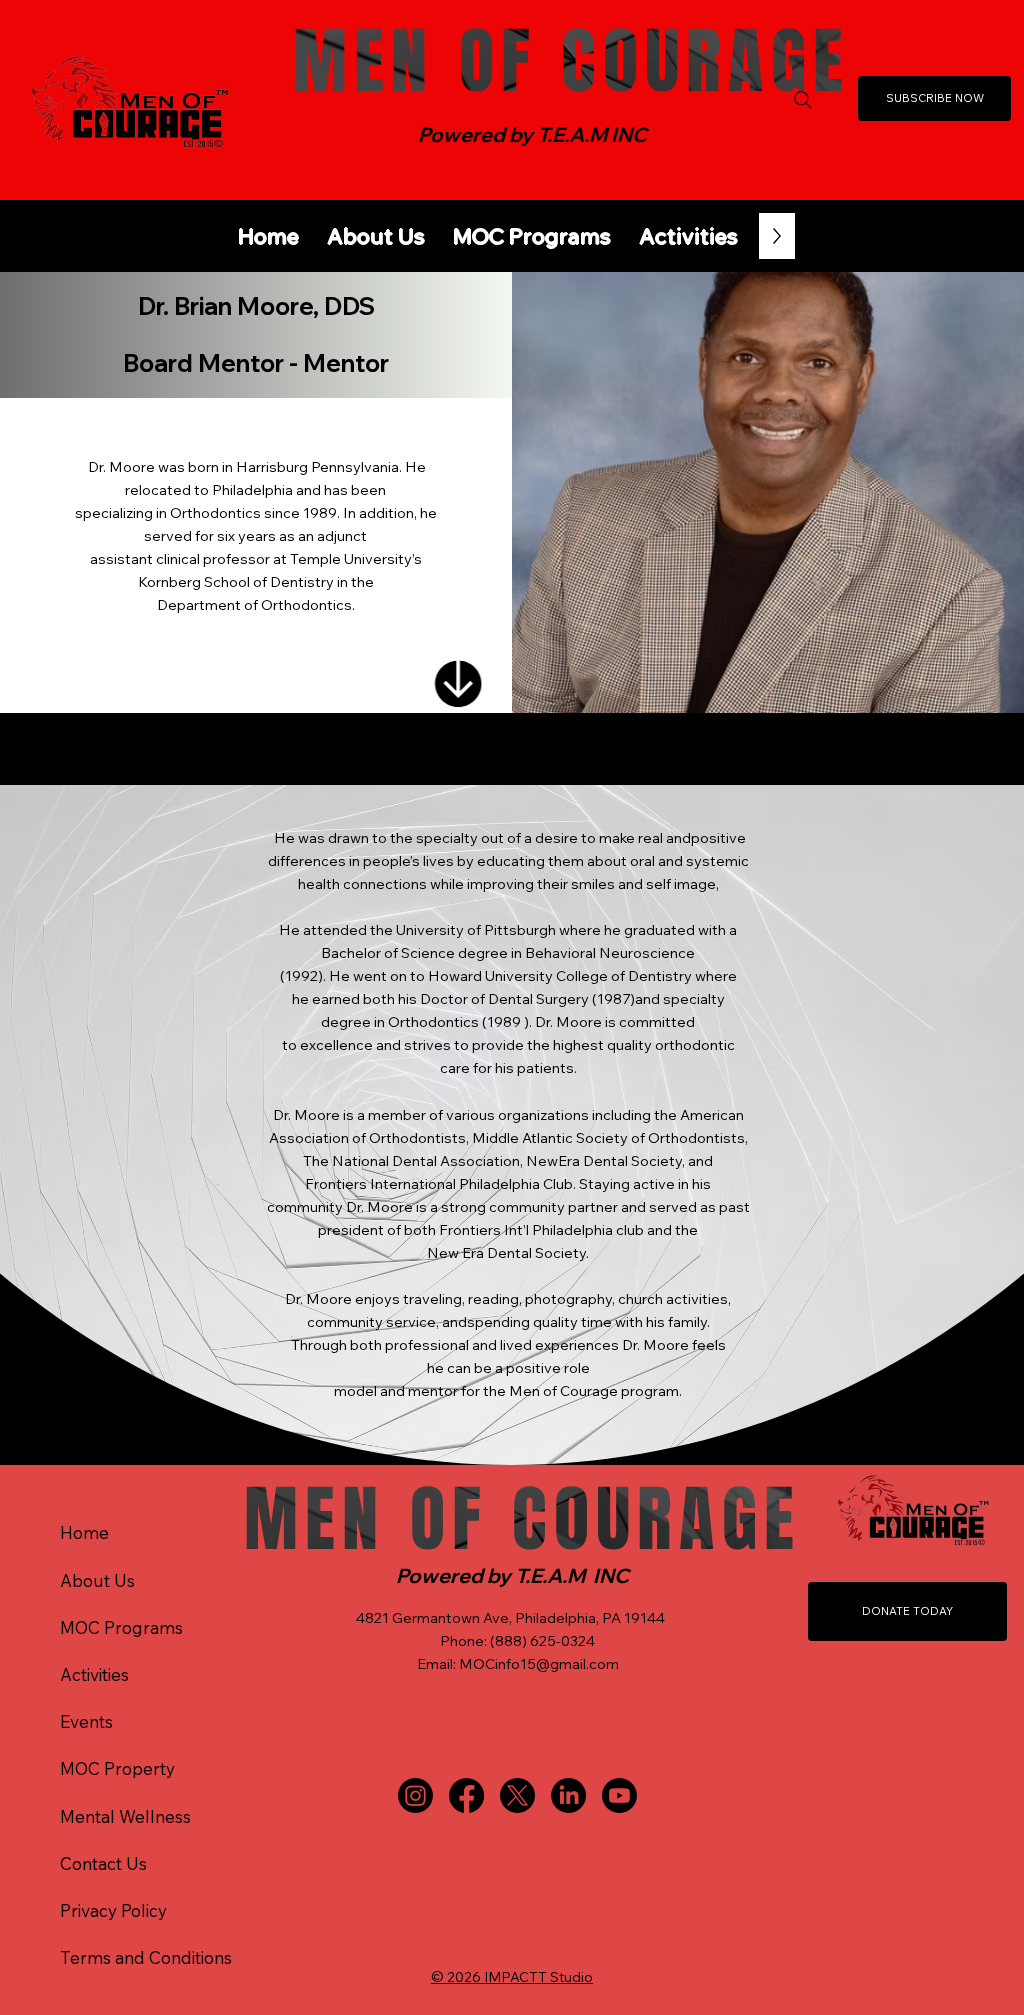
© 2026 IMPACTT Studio (512, 1977)
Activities (94, 1674)
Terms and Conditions (146, 1957)
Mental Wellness (125, 1816)
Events (86, 1721)
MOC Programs (121, 1627)
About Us (97, 1580)
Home (84, 1532)
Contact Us (103, 1863)
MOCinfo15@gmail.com (539, 1663)
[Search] (803, 100)
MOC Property (117, 1768)
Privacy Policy (113, 1910)
